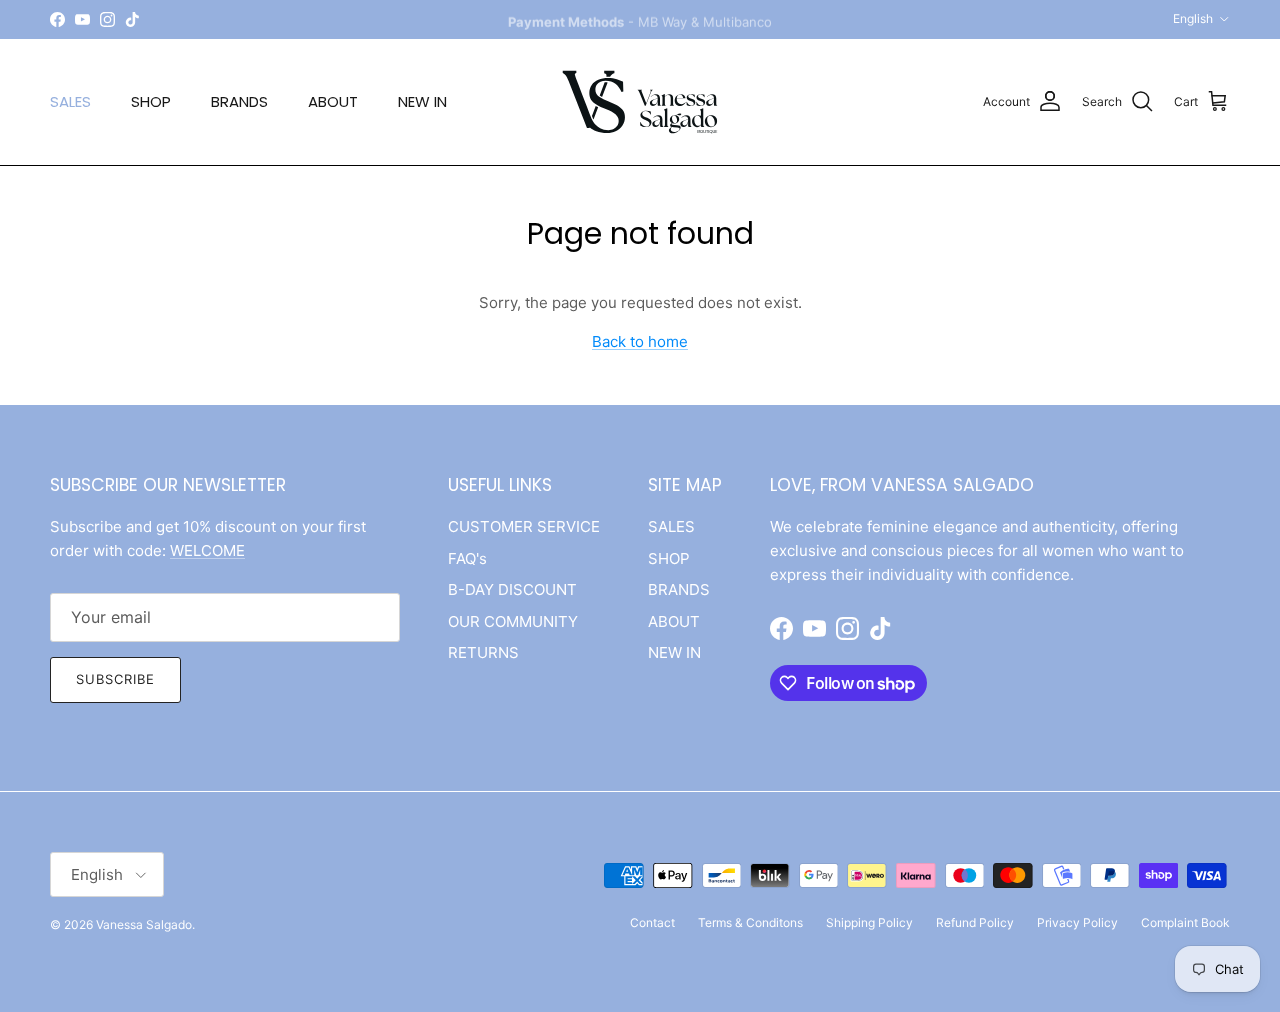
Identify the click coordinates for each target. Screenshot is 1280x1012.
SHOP (151, 101)
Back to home (640, 341)
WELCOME (207, 550)
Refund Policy (975, 922)
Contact (652, 922)
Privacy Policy (1077, 922)
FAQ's (467, 558)
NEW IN (422, 101)
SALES (70, 101)
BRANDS (239, 101)
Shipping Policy (869, 922)
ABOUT (333, 101)
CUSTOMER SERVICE (524, 526)
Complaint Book (1185, 922)
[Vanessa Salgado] (640, 102)
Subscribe (115, 679)
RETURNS (483, 652)
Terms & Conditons (750, 922)
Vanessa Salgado (144, 924)
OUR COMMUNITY (513, 621)
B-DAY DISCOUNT (512, 589)
